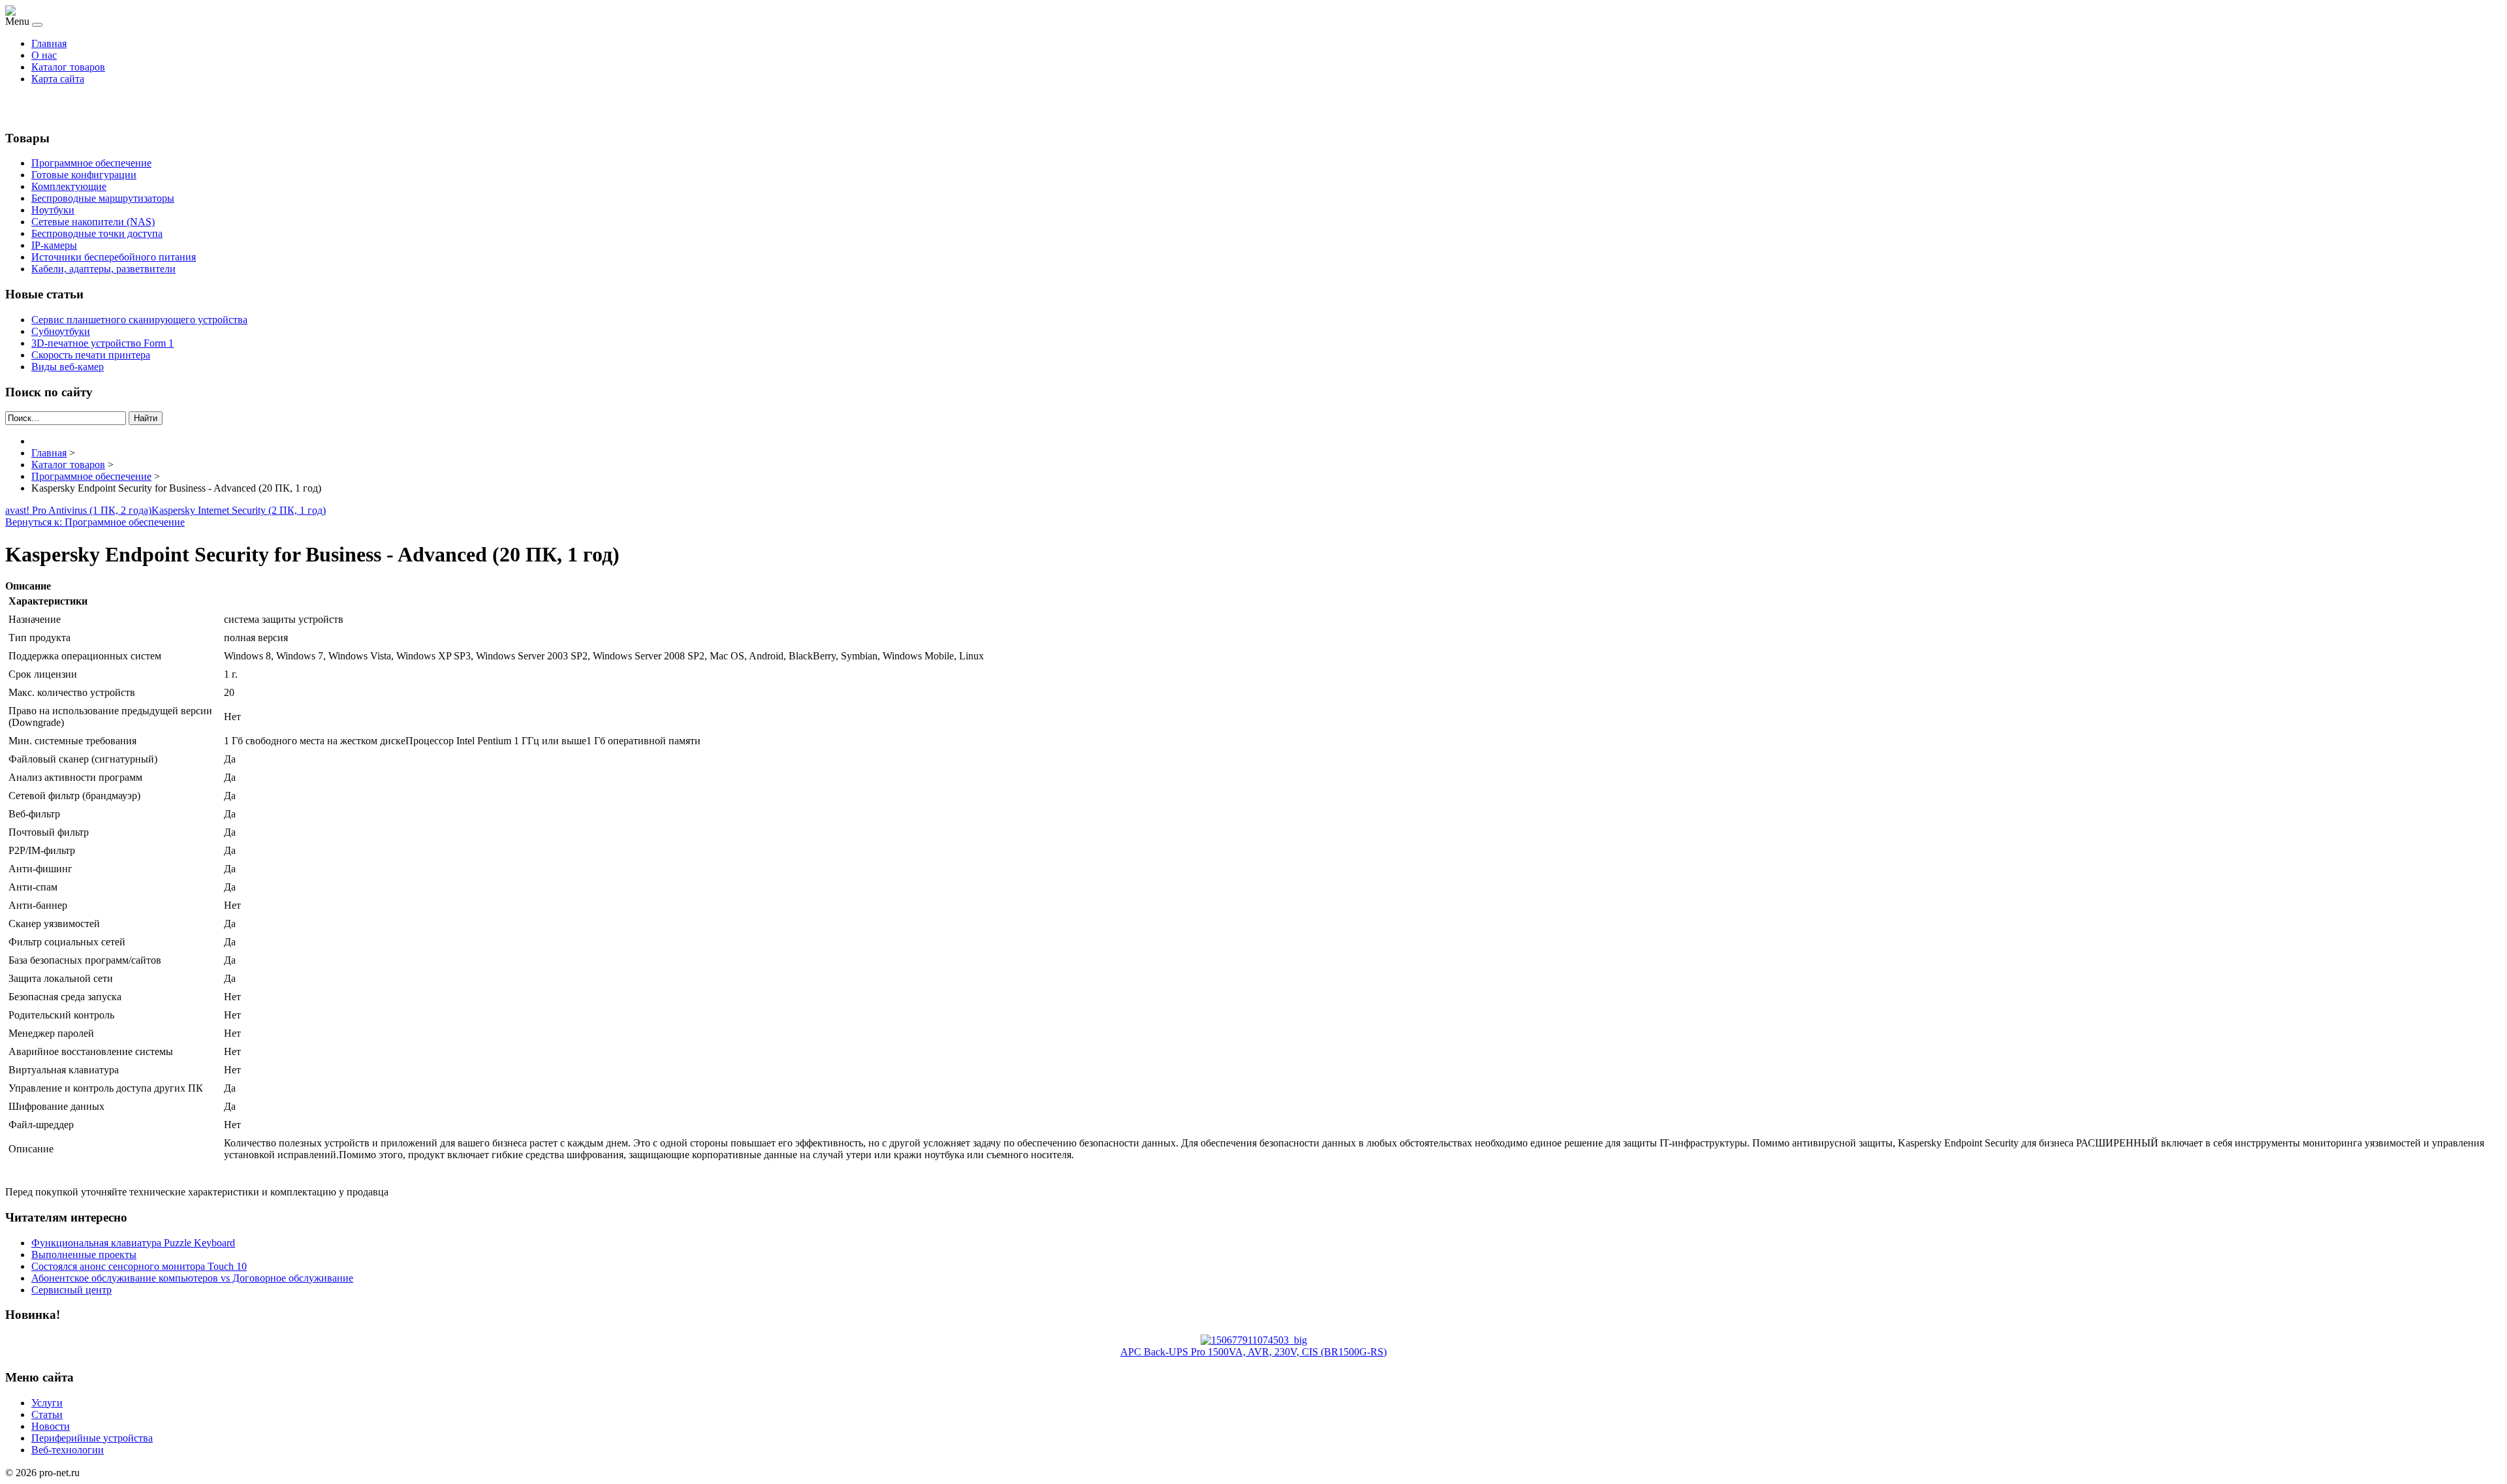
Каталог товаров (68, 67)
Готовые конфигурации (84, 175)
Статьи (47, 1414)
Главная (49, 43)
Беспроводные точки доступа (97, 233)
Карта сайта (58, 79)
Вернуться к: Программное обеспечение (95, 522)
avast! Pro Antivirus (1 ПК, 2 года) (78, 510)
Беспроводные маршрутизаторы (103, 198)
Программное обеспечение (91, 163)
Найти (146, 418)
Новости (51, 1426)
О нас (44, 55)
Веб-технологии (68, 1450)
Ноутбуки (53, 210)
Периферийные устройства (92, 1438)
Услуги (47, 1403)
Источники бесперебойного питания (114, 257)
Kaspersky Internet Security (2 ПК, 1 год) (239, 510)
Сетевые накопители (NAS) (93, 222)
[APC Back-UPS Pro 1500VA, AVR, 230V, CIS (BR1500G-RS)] (1254, 1340)
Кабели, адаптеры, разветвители (103, 269)
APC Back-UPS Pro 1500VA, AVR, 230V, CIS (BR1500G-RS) (1253, 1352)
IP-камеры (54, 245)
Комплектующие (69, 186)
